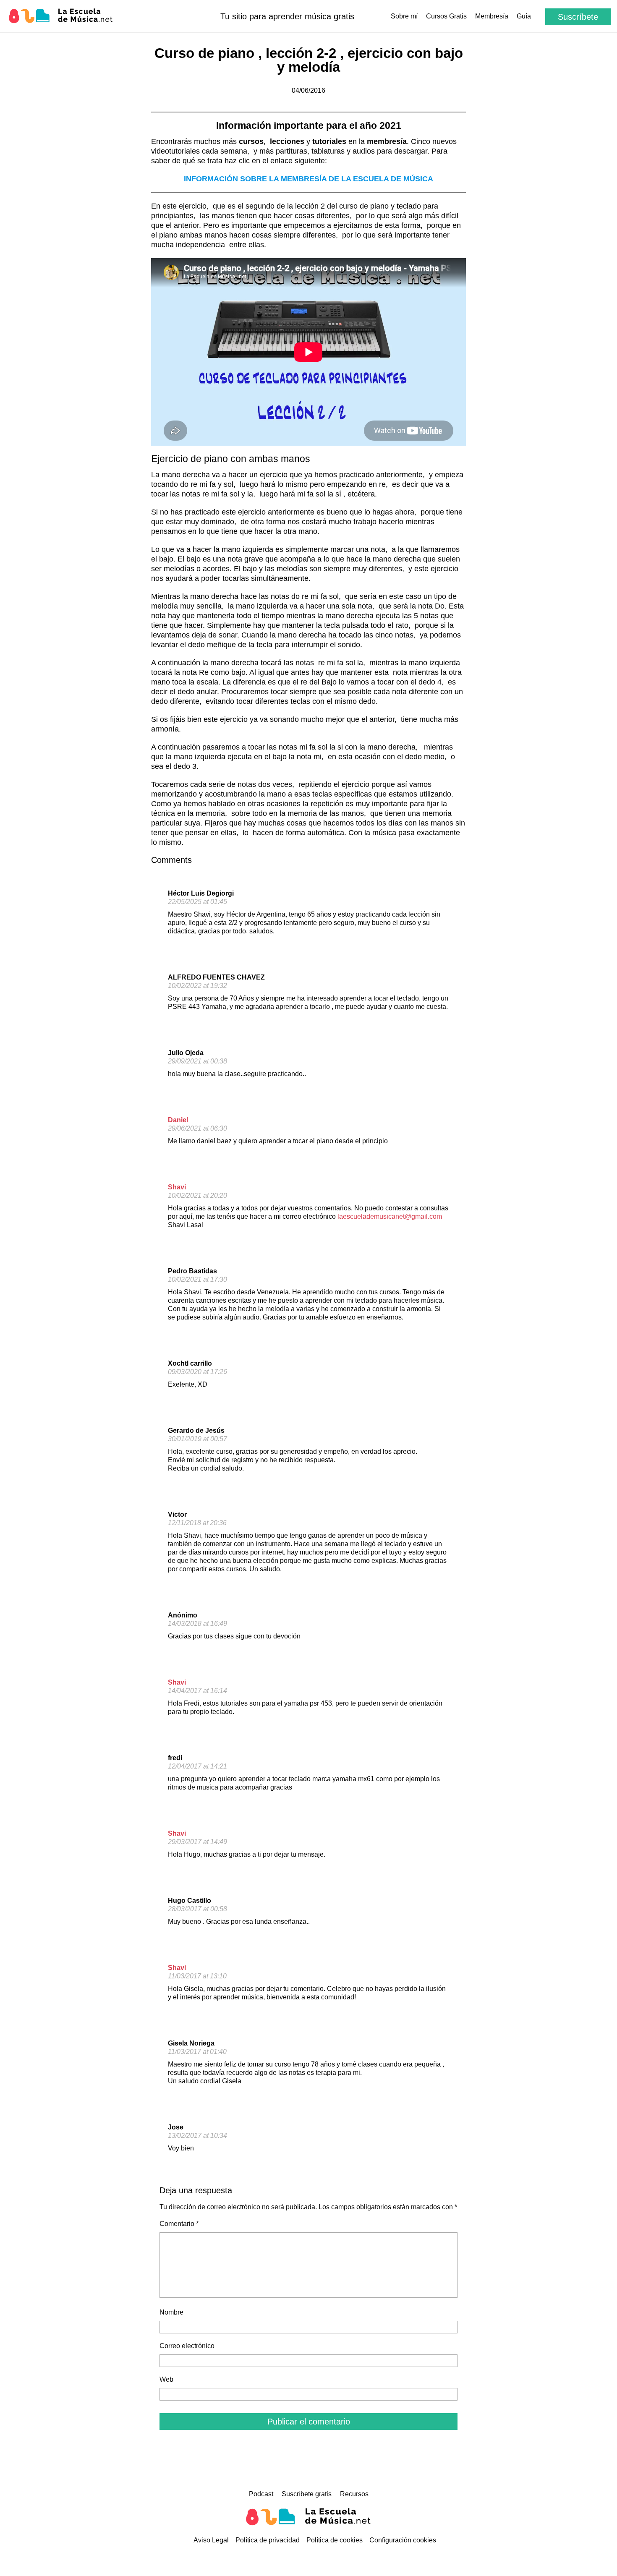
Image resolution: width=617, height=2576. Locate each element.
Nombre (171, 2312)
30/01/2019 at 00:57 (197, 1439)
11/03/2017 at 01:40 (197, 2052)
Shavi (177, 1187)
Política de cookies (335, 2540)
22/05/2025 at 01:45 (197, 902)
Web (166, 2379)
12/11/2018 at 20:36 (197, 1523)
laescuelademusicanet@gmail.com (390, 1216)
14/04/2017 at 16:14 (197, 1691)
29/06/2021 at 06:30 (197, 1128)
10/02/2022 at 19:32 (197, 986)
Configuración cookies (403, 2540)
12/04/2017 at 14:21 (197, 1766)
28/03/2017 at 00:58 (197, 1909)
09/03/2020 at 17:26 (197, 1372)
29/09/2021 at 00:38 (197, 1061)
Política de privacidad (268, 2540)
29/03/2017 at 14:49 (197, 1842)
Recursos (354, 2494)
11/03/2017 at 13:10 (197, 1976)
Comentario (179, 2224)
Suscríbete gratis (307, 2494)
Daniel (178, 1120)
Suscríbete (578, 17)
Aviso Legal (211, 2540)
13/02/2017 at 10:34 (197, 2136)
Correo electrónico (187, 2346)
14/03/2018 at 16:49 (197, 1624)
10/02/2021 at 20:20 (197, 1195)
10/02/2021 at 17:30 (197, 1279)
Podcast (261, 2494)
